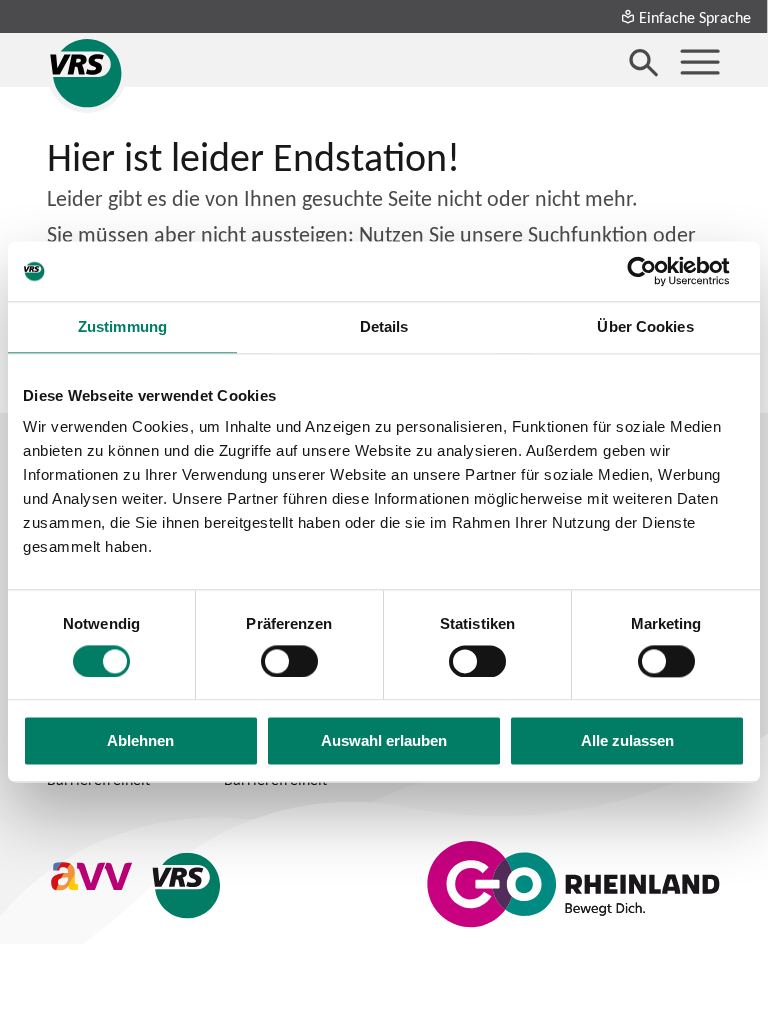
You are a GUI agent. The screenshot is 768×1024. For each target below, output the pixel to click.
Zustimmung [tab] (122, 326)
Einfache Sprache (695, 17)
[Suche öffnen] (644, 62)
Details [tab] (384, 326)
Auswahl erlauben (384, 741)
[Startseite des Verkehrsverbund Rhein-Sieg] (87, 73)
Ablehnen (140, 741)
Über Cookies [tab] (645, 326)
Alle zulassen (627, 741)
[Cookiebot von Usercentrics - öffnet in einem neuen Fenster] (657, 271)
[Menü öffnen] (700, 62)
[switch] (289, 661)
